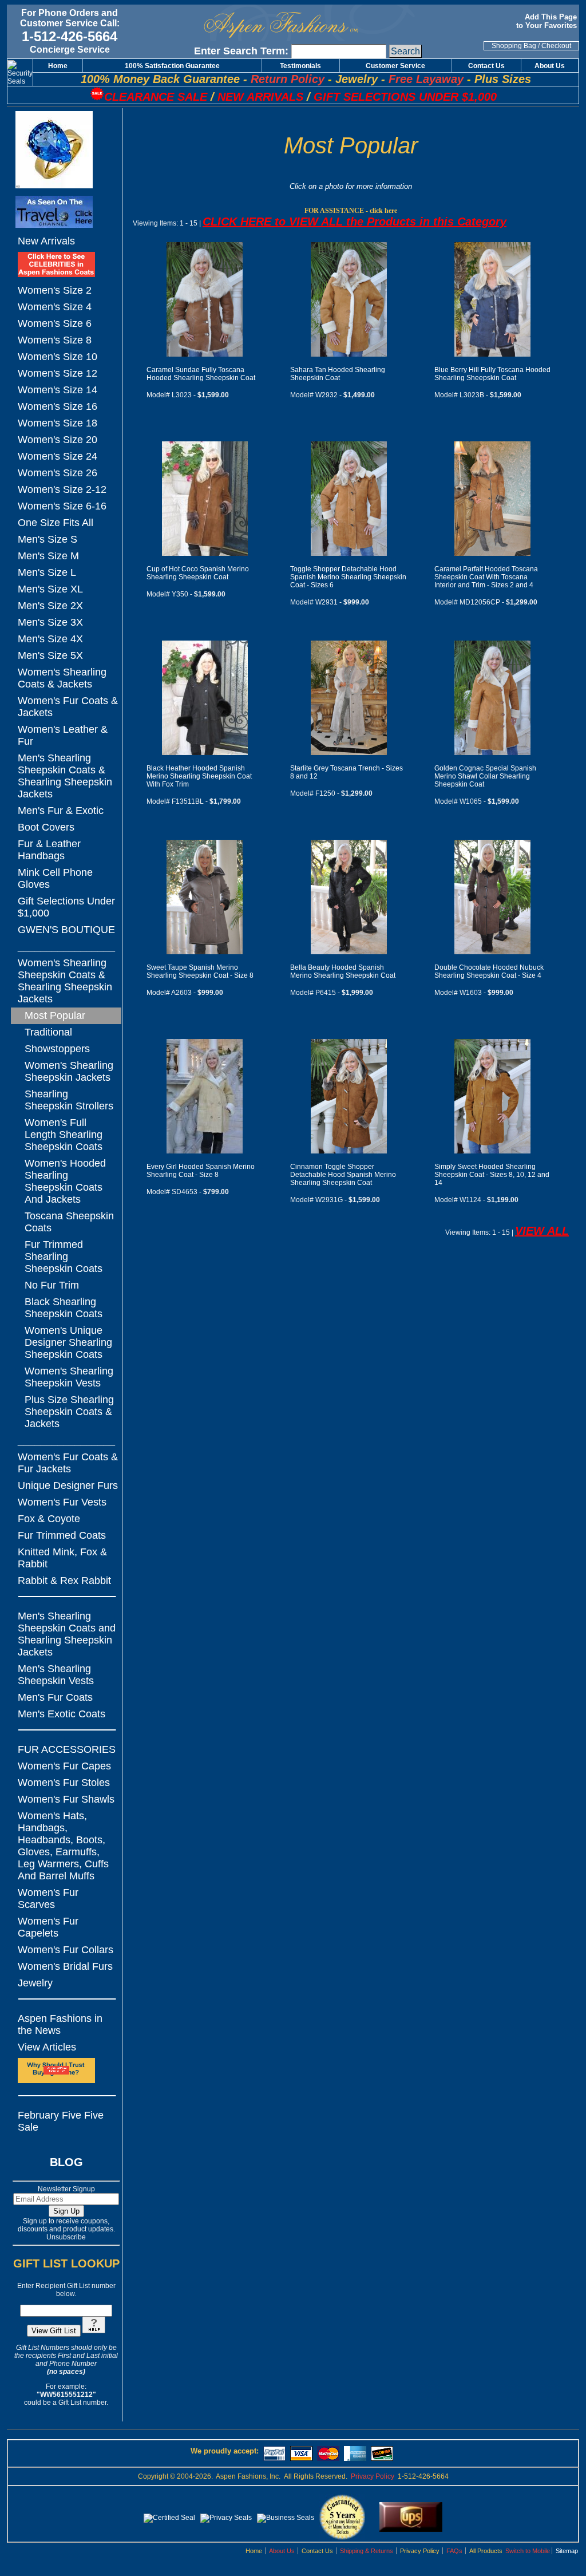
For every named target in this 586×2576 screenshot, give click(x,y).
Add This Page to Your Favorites (548, 21)
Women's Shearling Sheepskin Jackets (69, 1071)
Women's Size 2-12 (62, 489)
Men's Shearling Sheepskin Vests (56, 1675)
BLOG (66, 2162)
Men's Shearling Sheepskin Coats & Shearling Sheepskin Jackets (65, 776)
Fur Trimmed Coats (62, 1535)
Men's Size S (47, 539)
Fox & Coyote (49, 1519)
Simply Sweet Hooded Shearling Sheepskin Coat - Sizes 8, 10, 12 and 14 (492, 1175)
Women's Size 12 (58, 373)
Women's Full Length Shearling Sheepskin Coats (64, 1135)
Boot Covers (46, 827)
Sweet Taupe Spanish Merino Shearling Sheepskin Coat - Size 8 (200, 971)
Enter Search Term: (241, 51)
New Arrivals (46, 241)
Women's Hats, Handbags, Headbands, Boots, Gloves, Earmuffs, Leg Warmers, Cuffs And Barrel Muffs (63, 1846)
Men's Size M (48, 556)
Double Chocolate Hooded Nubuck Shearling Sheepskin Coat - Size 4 (489, 971)
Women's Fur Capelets (48, 1927)
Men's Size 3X (50, 622)
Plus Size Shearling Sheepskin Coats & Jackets (69, 1412)
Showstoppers (57, 1049)
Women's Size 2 (55, 290)
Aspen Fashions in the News (60, 2024)
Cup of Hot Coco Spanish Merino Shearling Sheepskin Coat (198, 573)
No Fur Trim (52, 1285)
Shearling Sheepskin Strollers (69, 1100)
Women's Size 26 (58, 473)
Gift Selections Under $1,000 (66, 907)
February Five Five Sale (61, 2121)
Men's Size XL (50, 589)
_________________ (66, 946)
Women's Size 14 (58, 390)
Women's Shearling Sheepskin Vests (69, 1377)
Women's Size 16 (58, 406)
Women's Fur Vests (62, 1502)
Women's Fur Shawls (66, 1799)
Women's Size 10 (58, 357)
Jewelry (35, 1983)
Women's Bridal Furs (65, 1966)
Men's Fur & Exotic (61, 811)
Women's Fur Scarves (48, 1899)
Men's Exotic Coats (62, 1714)
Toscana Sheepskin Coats (69, 1222)
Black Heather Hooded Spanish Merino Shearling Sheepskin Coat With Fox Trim (199, 776)
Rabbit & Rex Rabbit (64, 1581)
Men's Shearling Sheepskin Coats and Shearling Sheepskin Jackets (67, 1634)
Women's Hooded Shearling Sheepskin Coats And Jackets (65, 1181)
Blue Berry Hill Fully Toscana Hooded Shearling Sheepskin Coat (492, 374)
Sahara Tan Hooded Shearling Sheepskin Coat (338, 374)
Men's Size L (47, 572)
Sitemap (567, 2551)
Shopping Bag (514, 46)
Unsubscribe (66, 2237)
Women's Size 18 (58, 423)
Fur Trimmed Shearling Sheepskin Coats (64, 1257)
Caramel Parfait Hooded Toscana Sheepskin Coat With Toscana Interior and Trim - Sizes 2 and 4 (486, 577)
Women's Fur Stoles (64, 1783)
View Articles (47, 2047)
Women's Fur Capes (64, 1766)
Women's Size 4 (55, 307)
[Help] (94, 2331)
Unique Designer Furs (68, 1485)
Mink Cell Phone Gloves (55, 878)
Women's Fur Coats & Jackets (68, 707)
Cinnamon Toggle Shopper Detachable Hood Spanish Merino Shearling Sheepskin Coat (343, 1175)
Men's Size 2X (50, 606)
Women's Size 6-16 (62, 506)
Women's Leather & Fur (63, 735)
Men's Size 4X (50, 639)
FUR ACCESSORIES (67, 1749)
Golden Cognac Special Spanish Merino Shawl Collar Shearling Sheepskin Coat (485, 776)
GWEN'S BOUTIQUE (66, 930)
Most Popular (55, 1016)
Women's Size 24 (58, 456)
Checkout (556, 46)
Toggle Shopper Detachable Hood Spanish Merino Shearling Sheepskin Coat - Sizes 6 (348, 577)
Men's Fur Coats (55, 1697)
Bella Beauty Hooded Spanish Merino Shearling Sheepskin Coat (343, 971)
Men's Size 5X (50, 655)
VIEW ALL (542, 1231)
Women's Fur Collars (66, 1950)
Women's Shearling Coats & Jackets (62, 678)
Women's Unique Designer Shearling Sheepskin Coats (68, 1342)
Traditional (48, 1032)
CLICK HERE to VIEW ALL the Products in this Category (355, 222)
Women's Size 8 (55, 340)
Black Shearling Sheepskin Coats (64, 1308)
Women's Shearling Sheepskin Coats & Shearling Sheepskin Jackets (65, 981)
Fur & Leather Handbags (49, 850)
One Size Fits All (56, 523)
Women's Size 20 (58, 440)
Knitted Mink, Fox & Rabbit (62, 1558)
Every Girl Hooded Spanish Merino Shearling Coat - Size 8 (201, 1171)
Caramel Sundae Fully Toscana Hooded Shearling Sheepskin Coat (201, 374)
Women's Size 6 (55, 323)
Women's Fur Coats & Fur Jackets (68, 1463)
